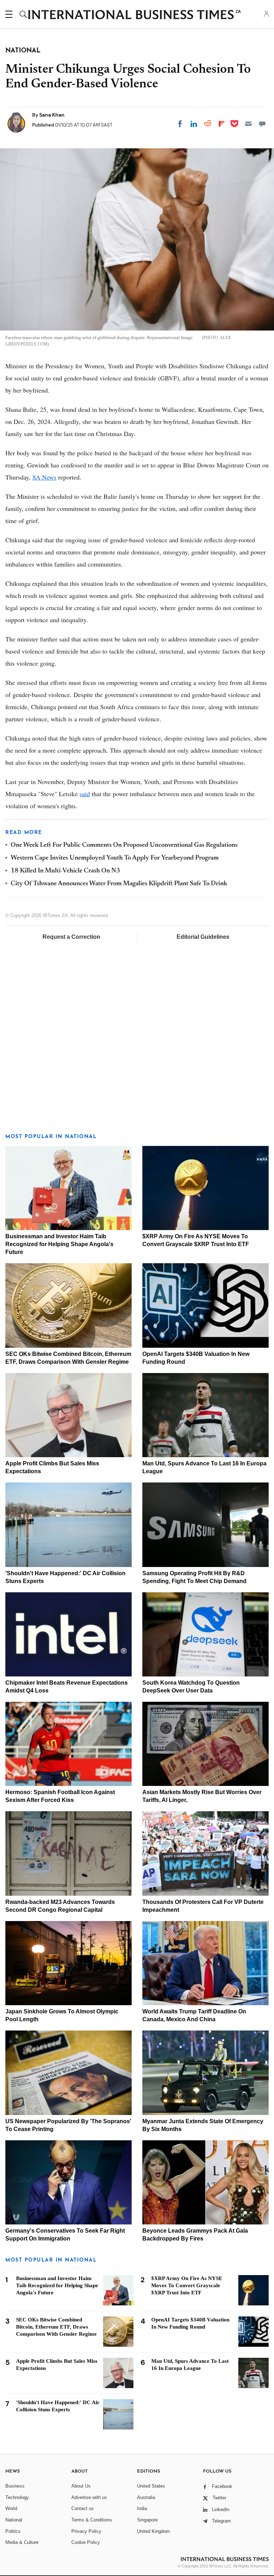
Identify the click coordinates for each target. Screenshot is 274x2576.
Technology (17, 2497)
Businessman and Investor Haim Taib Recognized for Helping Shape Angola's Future (59, 1244)
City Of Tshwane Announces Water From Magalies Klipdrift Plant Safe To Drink (119, 884)
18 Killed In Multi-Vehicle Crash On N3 (65, 871)
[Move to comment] (262, 124)
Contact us (83, 2508)
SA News (44, 477)
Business (15, 2486)
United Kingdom (153, 2531)
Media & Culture (22, 2542)
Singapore (147, 2520)
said (85, 794)
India (142, 2508)
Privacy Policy (86, 2531)
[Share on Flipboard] (222, 124)
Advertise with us (89, 2497)
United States (151, 2486)
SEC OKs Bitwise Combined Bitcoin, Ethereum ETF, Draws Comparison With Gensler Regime (56, 2327)
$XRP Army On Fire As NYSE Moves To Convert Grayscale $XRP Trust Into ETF (187, 2285)
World (11, 2508)
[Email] (248, 124)
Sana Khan (52, 115)
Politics (13, 2531)
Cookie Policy (86, 2542)
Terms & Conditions (92, 2520)
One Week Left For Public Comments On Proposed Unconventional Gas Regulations (124, 845)
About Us (81, 2486)
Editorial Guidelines (203, 937)
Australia (146, 2497)
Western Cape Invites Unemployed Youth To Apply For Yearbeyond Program (115, 858)
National (14, 2520)
